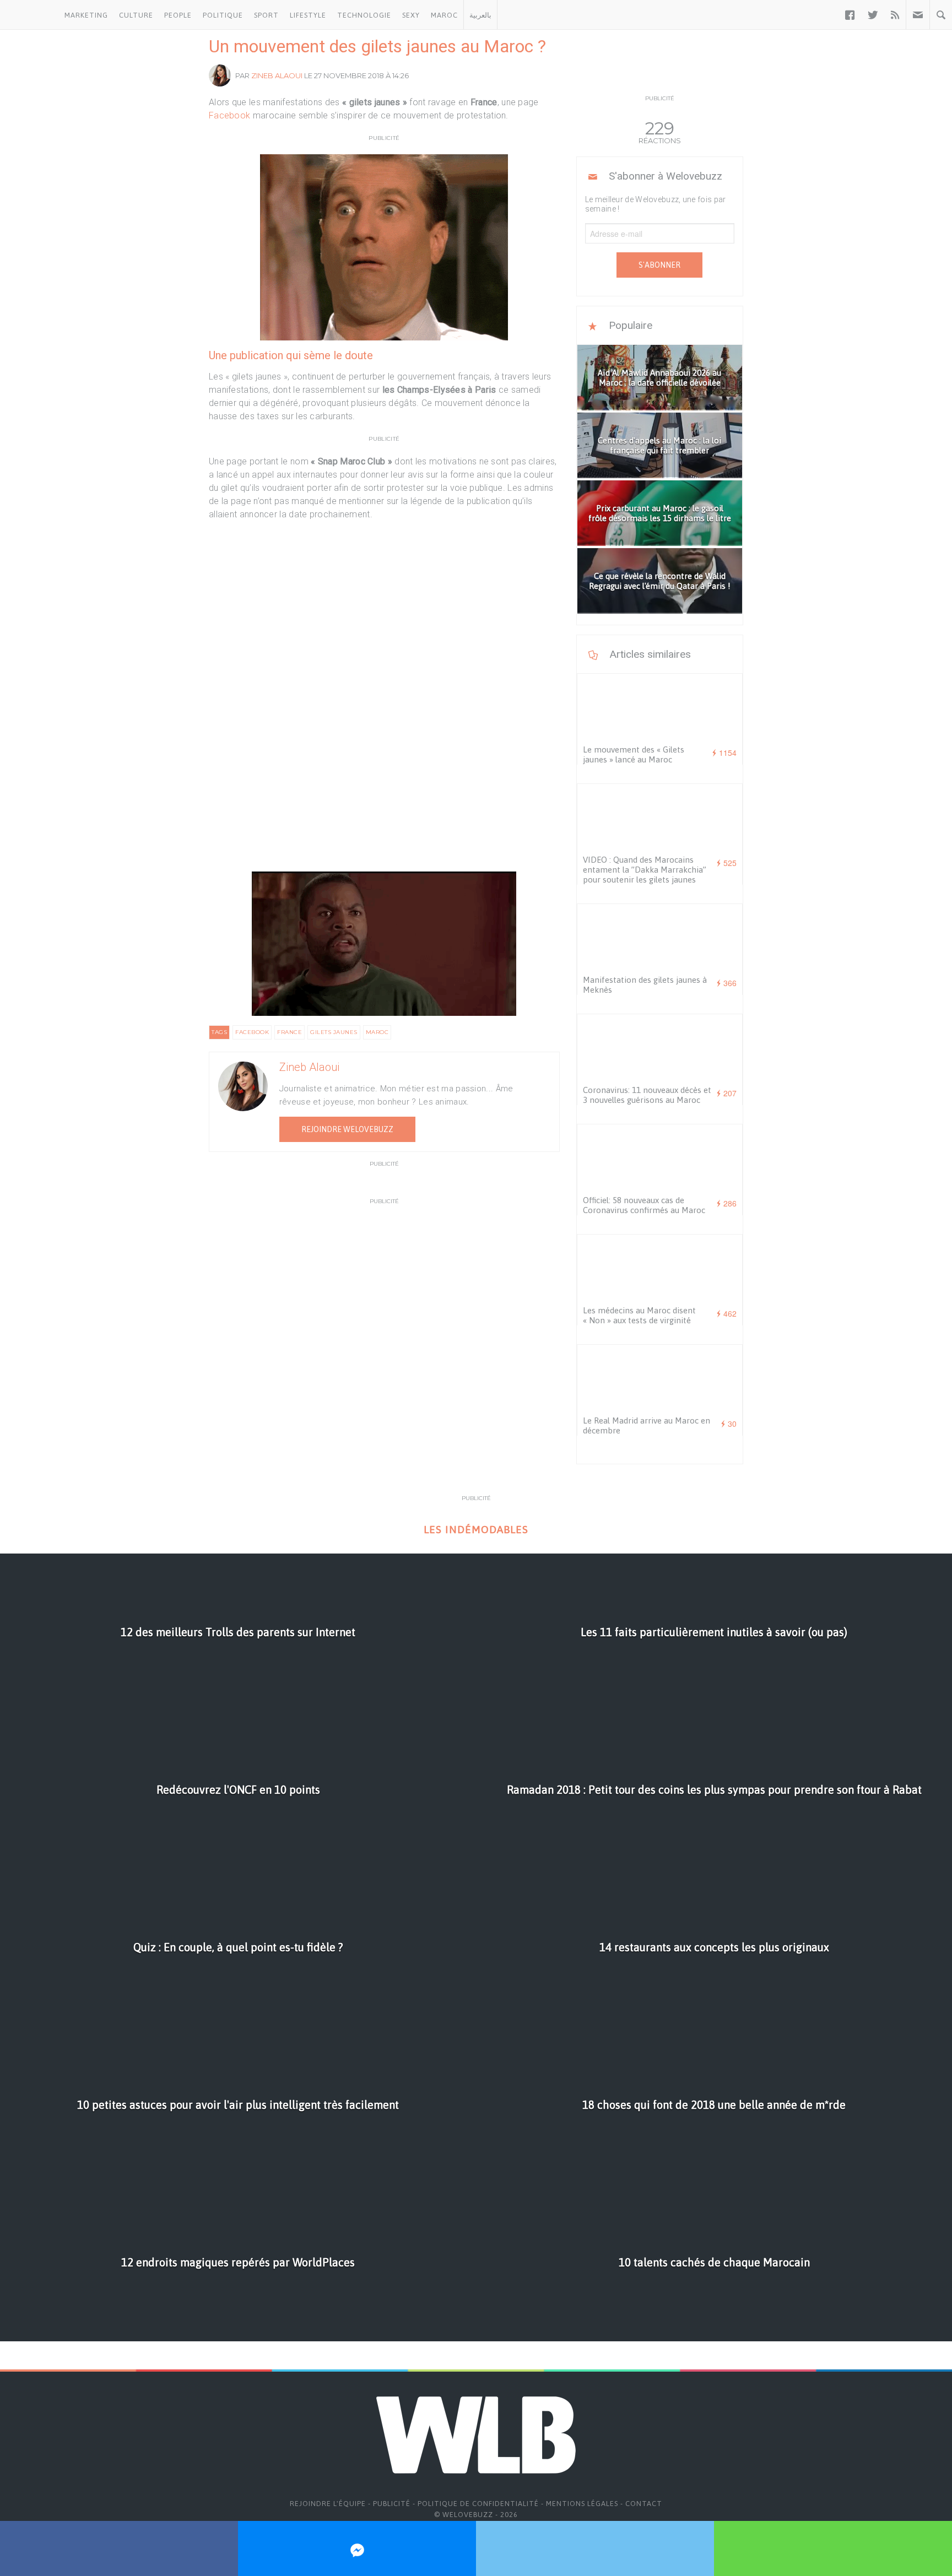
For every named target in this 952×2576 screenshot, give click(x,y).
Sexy (411, 15)
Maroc (444, 15)
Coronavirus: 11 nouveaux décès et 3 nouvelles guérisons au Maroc (647, 1095)
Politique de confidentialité (478, 2504)
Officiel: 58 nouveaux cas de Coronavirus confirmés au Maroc (644, 1205)
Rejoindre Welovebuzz (347, 1129)
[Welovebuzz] (29, 15)
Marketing (86, 15)
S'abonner (659, 265)
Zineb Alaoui (277, 75)
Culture (136, 15)
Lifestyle (308, 15)
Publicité (392, 2504)
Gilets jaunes (334, 1032)
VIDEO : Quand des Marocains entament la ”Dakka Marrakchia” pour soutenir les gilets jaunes (645, 870)
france (290, 1032)
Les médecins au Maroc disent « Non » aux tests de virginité (639, 1315)
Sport (266, 15)
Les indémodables (476, 1530)
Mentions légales (582, 2504)
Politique (223, 15)
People (178, 15)
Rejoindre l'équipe (328, 2504)
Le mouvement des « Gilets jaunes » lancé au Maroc (634, 754)
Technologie (364, 15)
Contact (644, 2504)
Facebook (229, 115)
